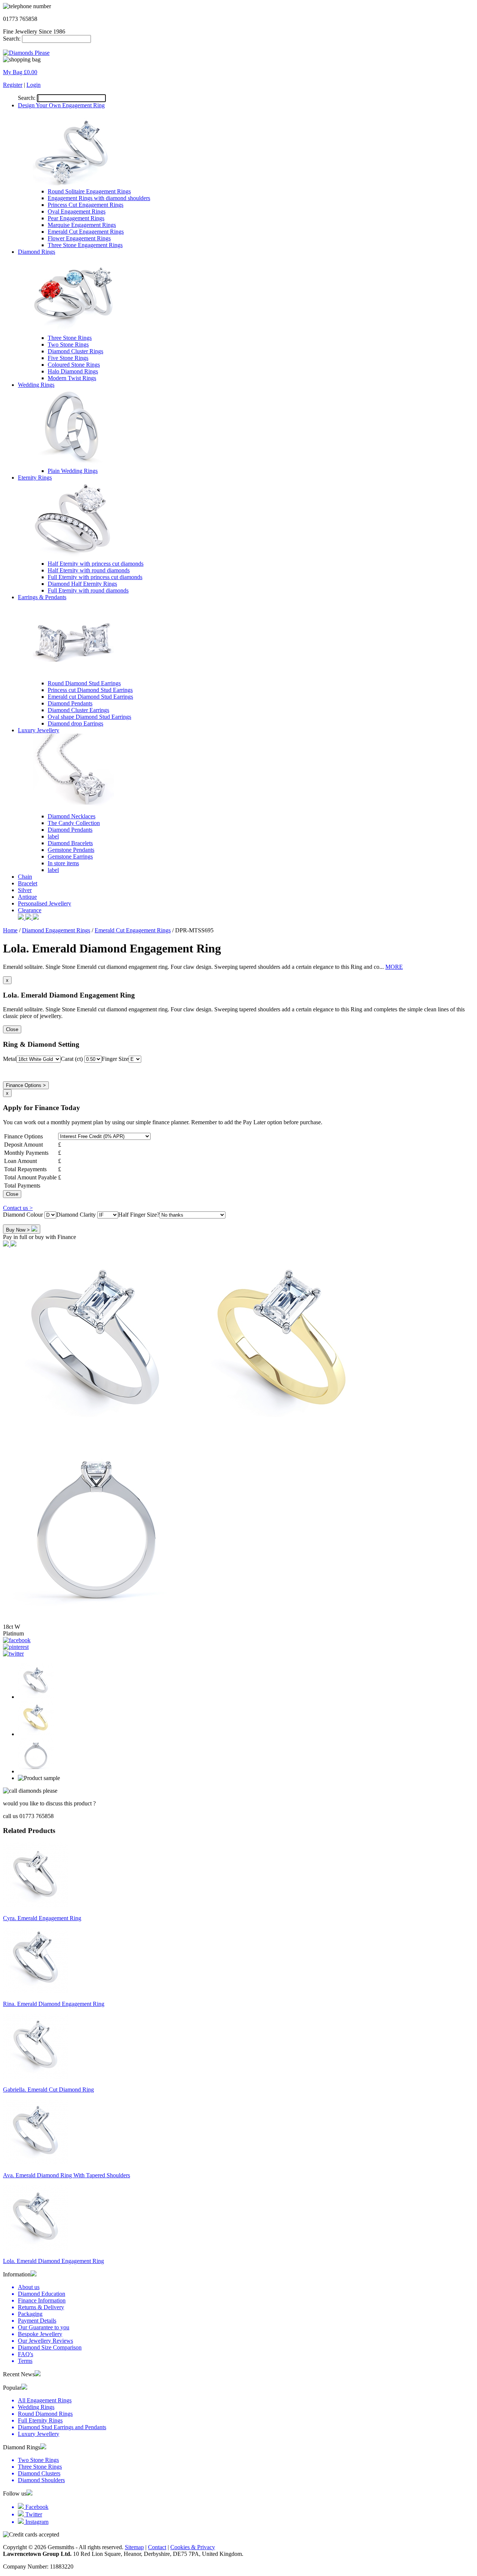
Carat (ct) (72, 1059)
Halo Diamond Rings (73, 371)
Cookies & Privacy (193, 2547)
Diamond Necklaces (72, 816)
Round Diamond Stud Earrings (84, 683)
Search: (12, 39)
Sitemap (134, 2547)
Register (13, 85)
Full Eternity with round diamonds (88, 590)
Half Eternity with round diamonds (89, 570)
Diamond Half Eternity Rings (82, 584)
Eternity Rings (35, 478)
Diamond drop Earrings (75, 723)
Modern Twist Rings (72, 378)
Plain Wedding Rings (73, 471)
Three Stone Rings (70, 338)
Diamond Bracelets (70, 843)
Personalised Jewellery (45, 903)
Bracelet (28, 883)
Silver (25, 890)
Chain (25, 877)
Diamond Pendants (70, 703)
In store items (63, 863)
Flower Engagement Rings (79, 238)
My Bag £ (20, 72)
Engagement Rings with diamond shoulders (99, 198)
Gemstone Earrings (70, 856)
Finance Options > (26, 1085)
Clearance (30, 910)
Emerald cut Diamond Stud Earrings (90, 697)
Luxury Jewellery (39, 730)
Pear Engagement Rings (76, 218)
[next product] (7, 1244)
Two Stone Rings (68, 344)
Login (34, 85)
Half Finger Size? (139, 1215)
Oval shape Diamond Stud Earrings (89, 717)
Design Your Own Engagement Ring (61, 105)
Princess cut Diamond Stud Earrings (90, 690)
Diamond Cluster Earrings (78, 710)
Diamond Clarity (77, 1215)
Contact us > (18, 1208)
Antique (27, 897)
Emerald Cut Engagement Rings (86, 232)
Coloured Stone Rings (74, 365)
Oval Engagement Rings (77, 211)
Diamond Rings (37, 252)
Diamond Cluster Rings (75, 351)
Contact (157, 2547)
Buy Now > (19, 1230)
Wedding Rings (36, 385)
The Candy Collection (74, 823)
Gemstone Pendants (71, 850)
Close (12, 1029)
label (53, 836)
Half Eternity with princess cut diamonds (96, 564)
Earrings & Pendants (42, 597)
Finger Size (115, 1059)
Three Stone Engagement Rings (85, 245)
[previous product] (13, 1244)
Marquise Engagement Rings (82, 225)
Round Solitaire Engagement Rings (89, 191)
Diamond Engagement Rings (56, 930)
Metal (10, 1059)
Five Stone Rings (68, 358)
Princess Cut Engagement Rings (86, 205)
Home (10, 930)
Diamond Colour (24, 1215)
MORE (394, 967)
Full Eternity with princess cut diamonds (95, 577)
